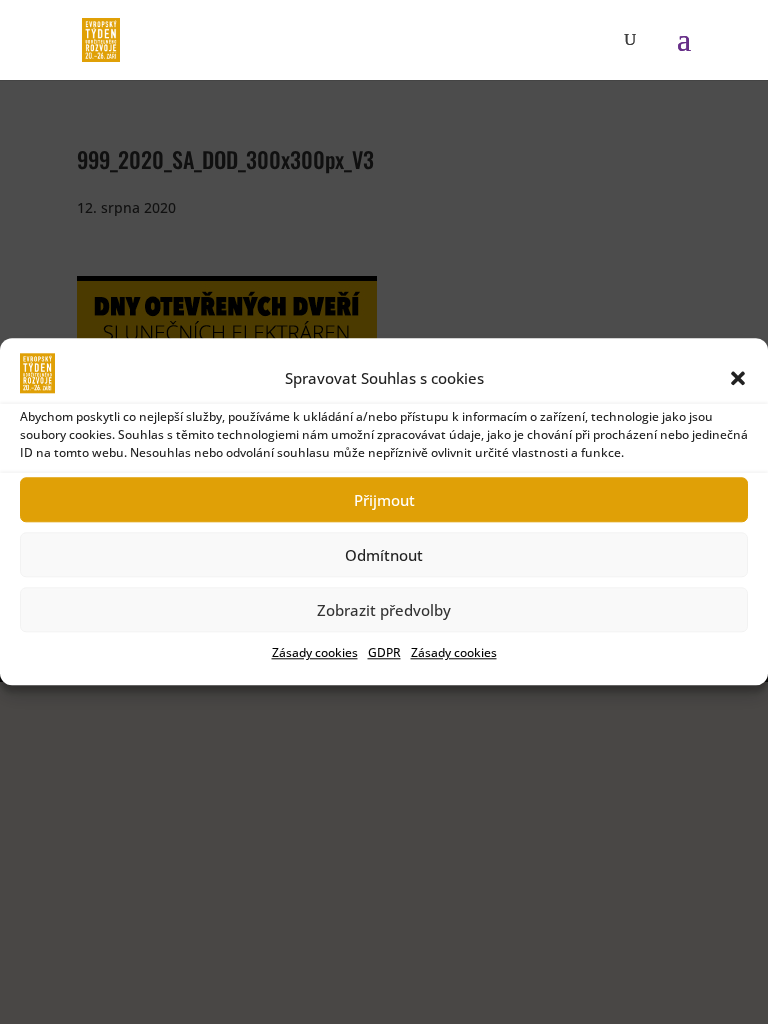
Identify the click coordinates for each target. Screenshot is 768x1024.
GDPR (384, 653)
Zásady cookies (315, 653)
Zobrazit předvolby (384, 610)
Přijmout (384, 500)
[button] (738, 378)
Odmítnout (384, 555)
